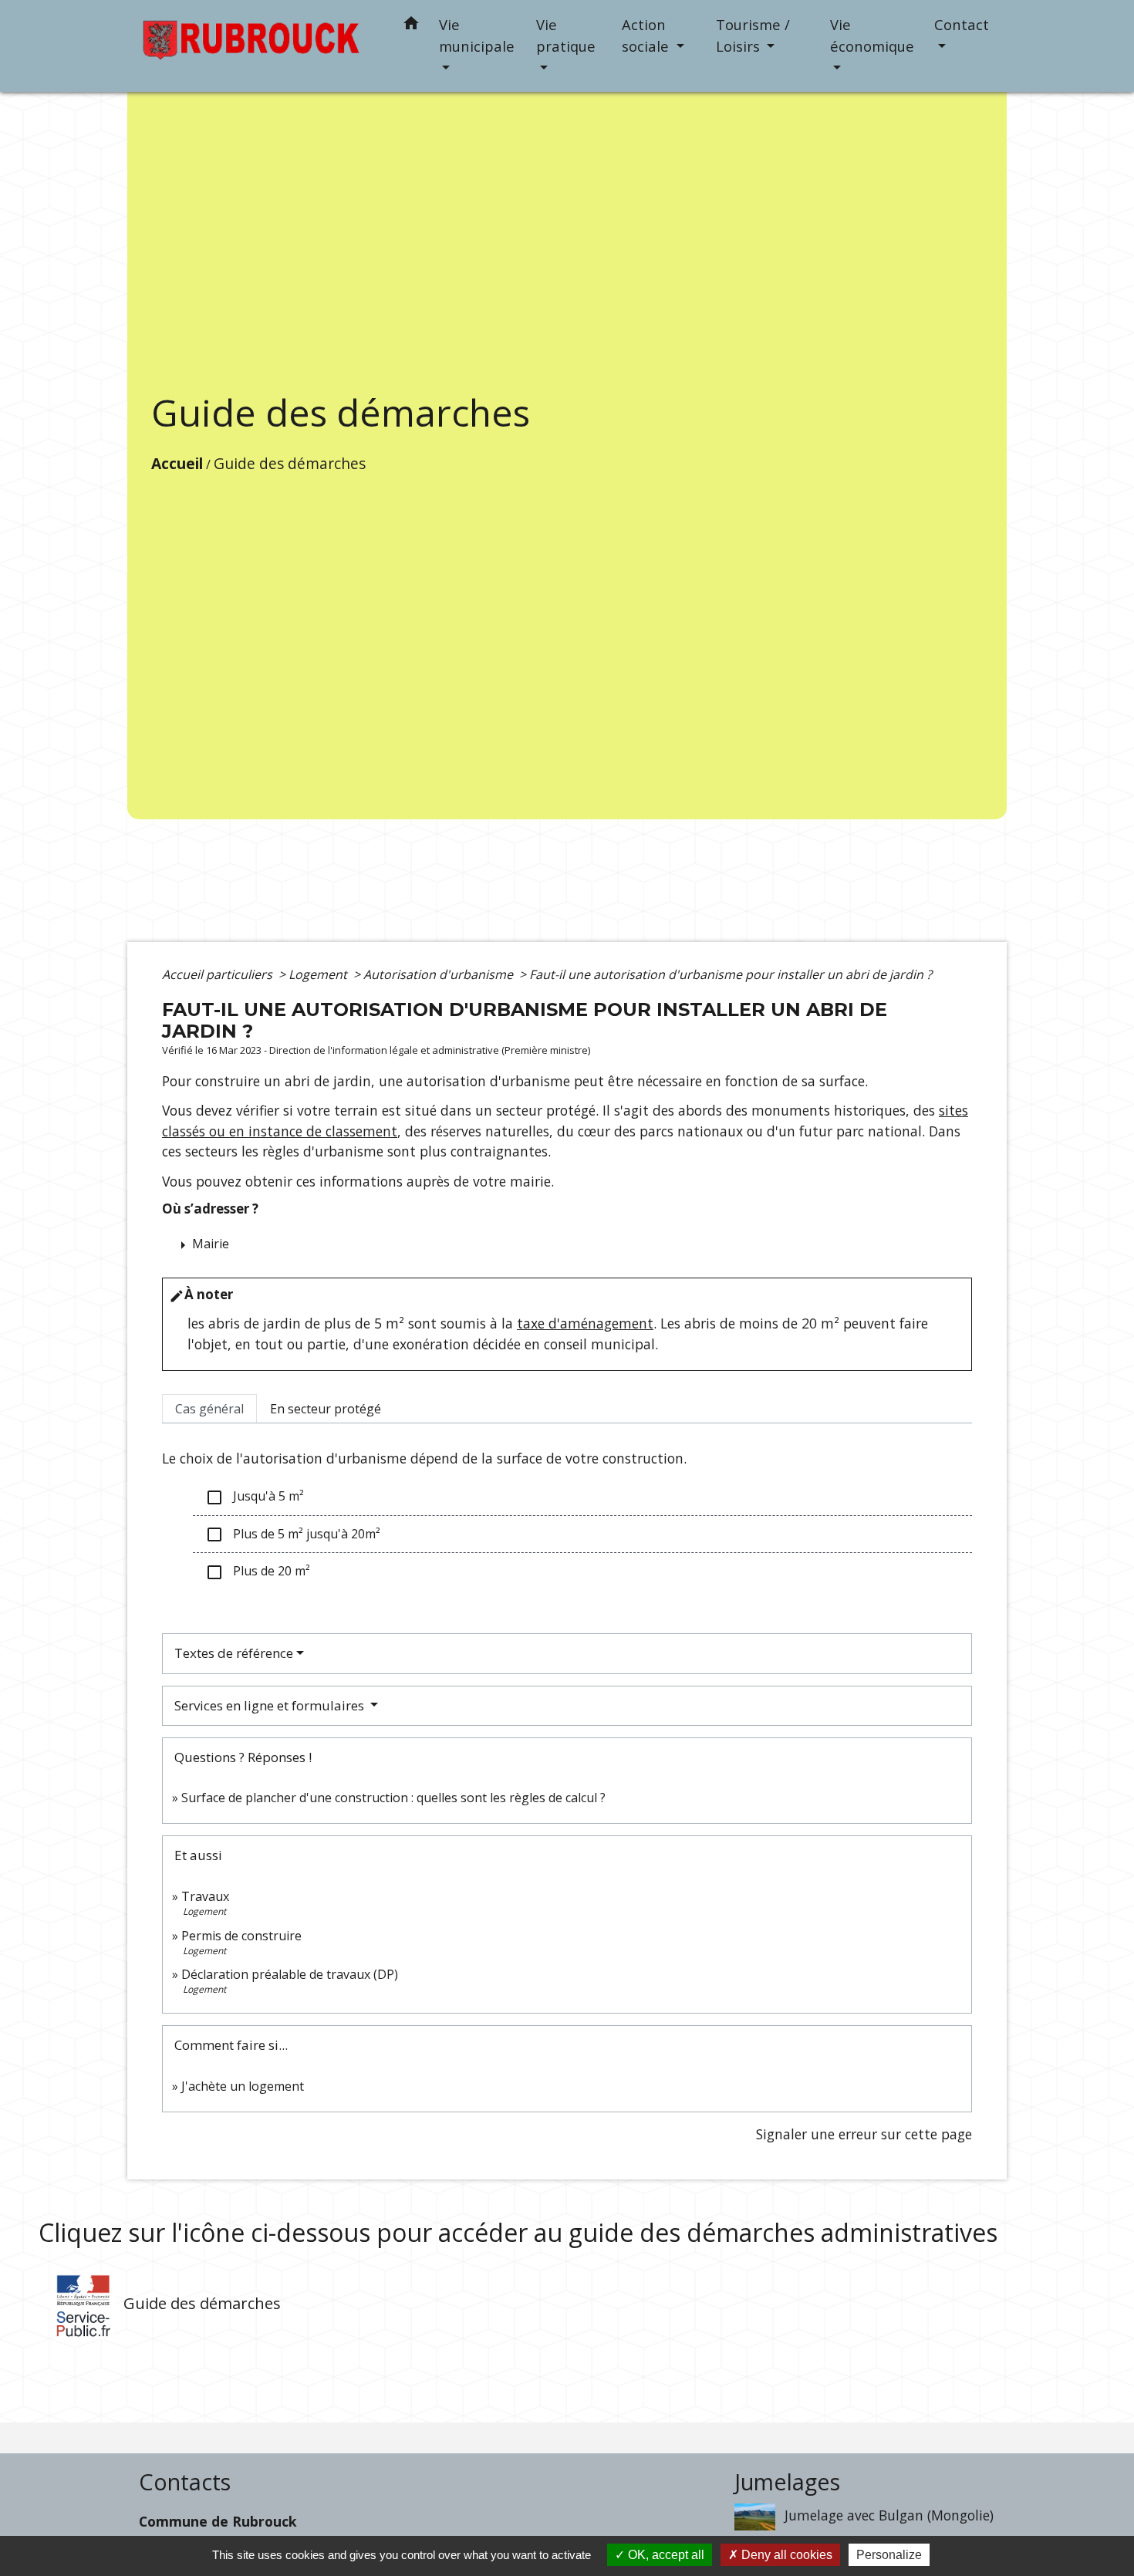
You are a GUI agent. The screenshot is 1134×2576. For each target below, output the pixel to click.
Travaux (205, 1896)
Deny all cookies (785, 2555)
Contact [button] (962, 24)
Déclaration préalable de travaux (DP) (290, 1974)
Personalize (889, 2555)
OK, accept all (665, 2555)
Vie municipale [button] (477, 35)
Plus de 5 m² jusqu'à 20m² (293, 1535)
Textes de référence (234, 1653)
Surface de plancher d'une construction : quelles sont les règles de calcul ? (393, 1798)
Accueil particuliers (219, 974)
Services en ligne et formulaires (271, 1705)
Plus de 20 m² (258, 1572)
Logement (319, 974)
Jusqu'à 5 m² (255, 1497)
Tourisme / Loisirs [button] (753, 35)
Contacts (185, 2482)
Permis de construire (241, 1936)
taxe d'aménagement (585, 1323)
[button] (411, 26)
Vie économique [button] (872, 35)
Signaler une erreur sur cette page (864, 2134)
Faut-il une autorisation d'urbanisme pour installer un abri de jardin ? (731, 974)
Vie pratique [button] (566, 35)
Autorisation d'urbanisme (440, 974)
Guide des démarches (290, 463)
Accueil (177, 463)
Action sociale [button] (647, 35)
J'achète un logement (243, 2086)
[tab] (209, 1409)
